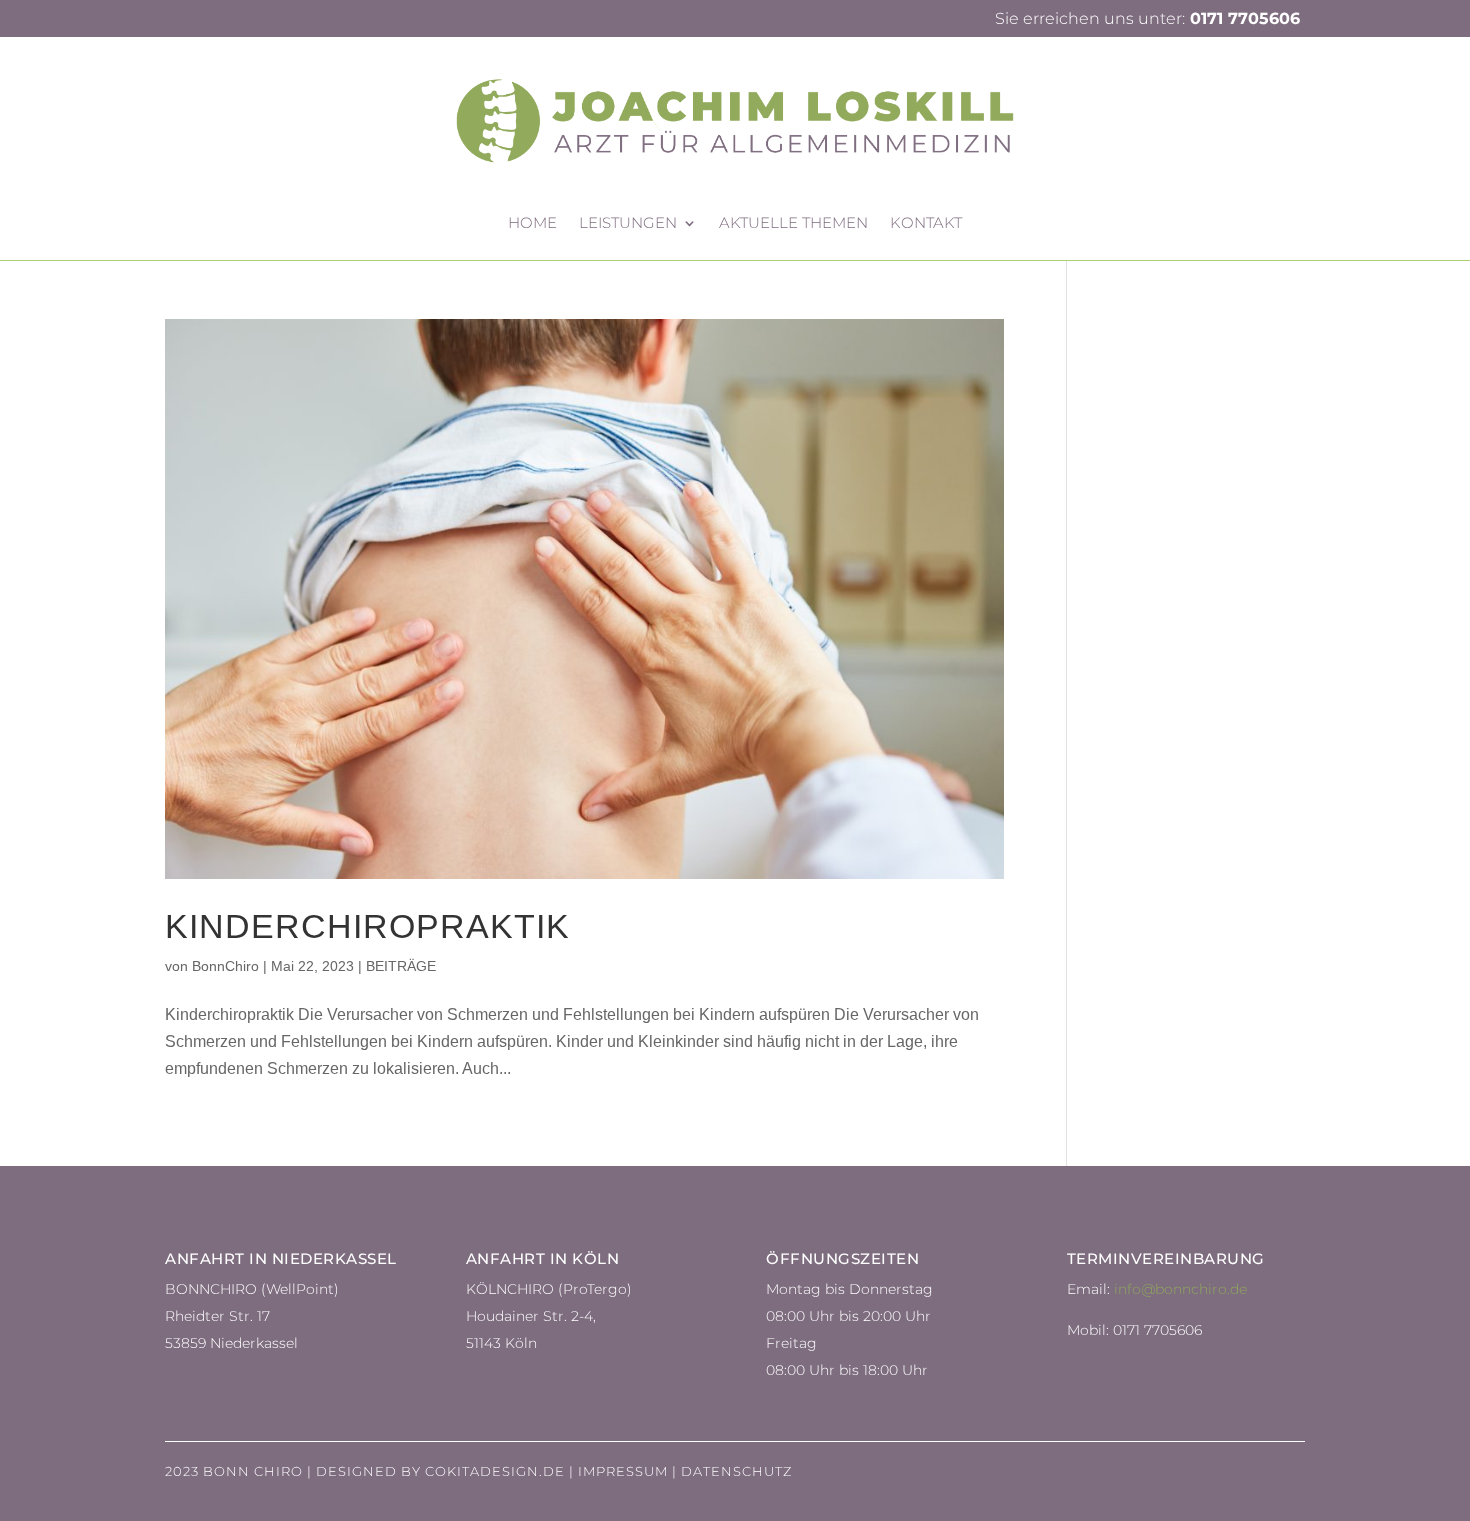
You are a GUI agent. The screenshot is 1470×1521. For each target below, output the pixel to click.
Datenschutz (736, 1471)
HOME (532, 224)
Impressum (623, 1471)
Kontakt (926, 224)
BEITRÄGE (401, 966)
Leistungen (628, 224)
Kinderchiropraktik (367, 926)
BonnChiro (225, 966)
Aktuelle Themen (793, 224)
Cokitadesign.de (495, 1471)
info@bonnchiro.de (1180, 1289)
